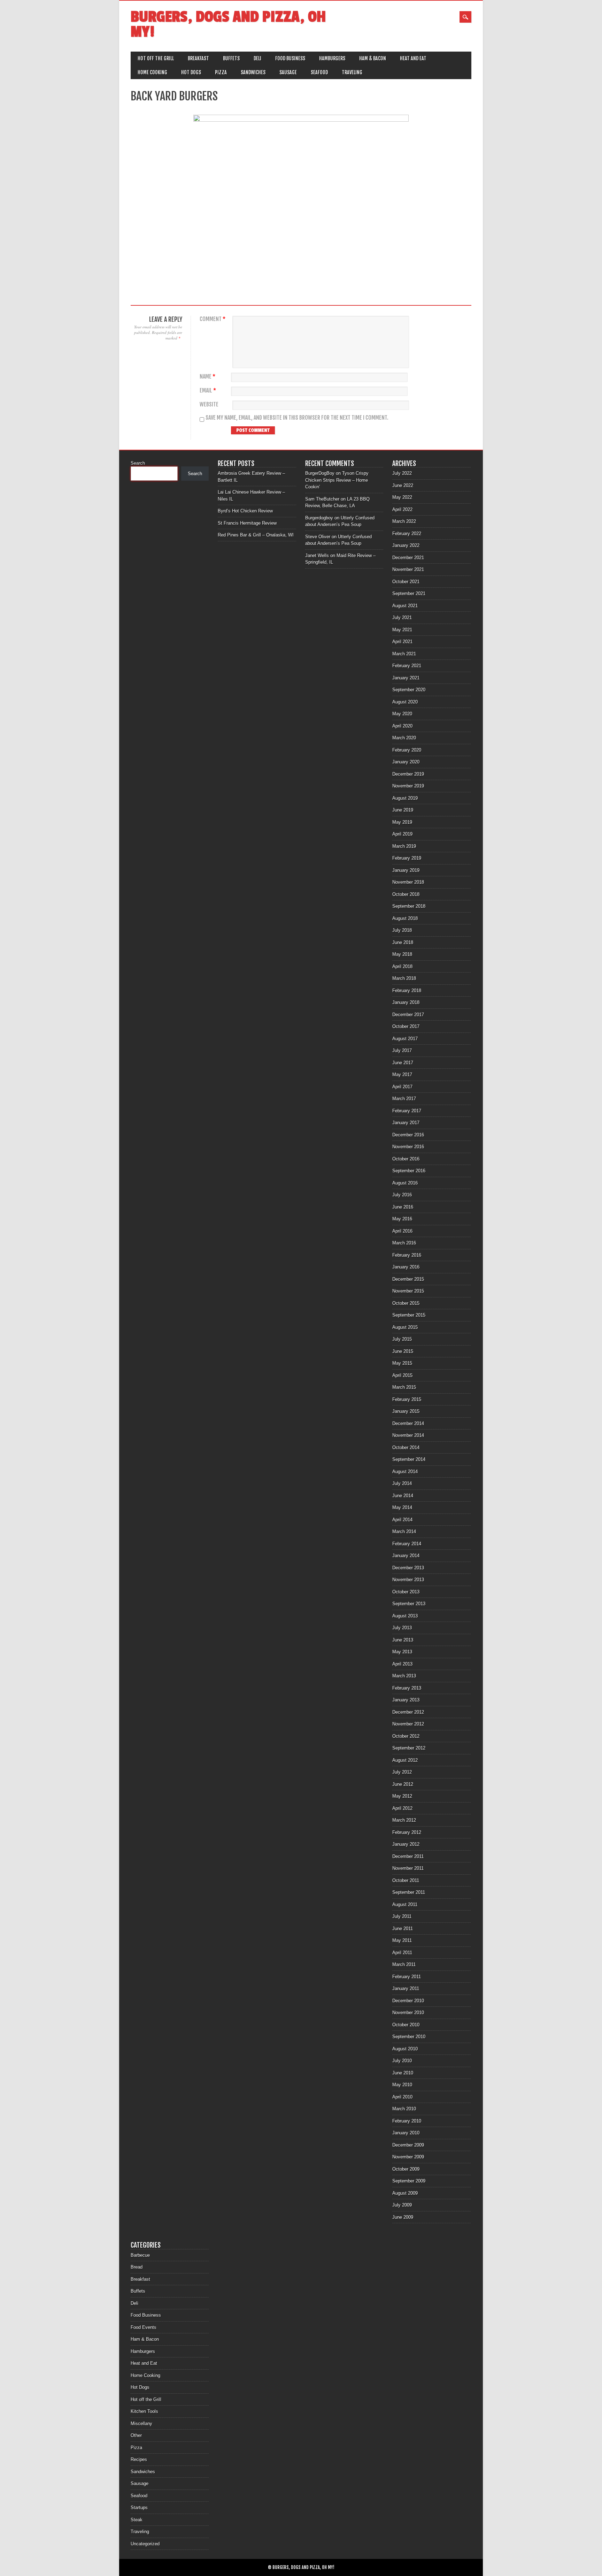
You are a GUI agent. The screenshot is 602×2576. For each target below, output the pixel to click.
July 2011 (402, 1916)
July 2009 (402, 2205)
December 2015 (408, 1279)
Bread (137, 2267)
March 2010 (404, 2109)
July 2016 (402, 1195)
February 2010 (407, 2121)
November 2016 (408, 1147)
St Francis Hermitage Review (247, 523)
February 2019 (407, 858)
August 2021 (405, 606)
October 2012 (406, 1736)
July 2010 (402, 2061)
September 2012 (409, 1748)
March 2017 (404, 1099)
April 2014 (402, 1520)
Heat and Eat (413, 58)
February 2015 (407, 1399)
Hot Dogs (191, 72)
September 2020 (409, 690)
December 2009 (408, 2145)
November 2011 (408, 1868)
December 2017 (408, 1015)
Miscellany (141, 2423)
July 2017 (402, 1050)
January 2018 (406, 1002)
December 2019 (408, 774)
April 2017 (402, 1087)
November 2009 (408, 2157)
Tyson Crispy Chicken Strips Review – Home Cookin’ (337, 480)
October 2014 (406, 1447)
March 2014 (404, 1531)
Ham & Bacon (373, 58)
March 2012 (404, 1820)
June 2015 (403, 1351)
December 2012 (408, 1712)
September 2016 (409, 1171)
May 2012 (402, 1796)
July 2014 (402, 1483)
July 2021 (402, 618)
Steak (137, 2520)
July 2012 (402, 1772)
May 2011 (402, 1940)
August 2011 (405, 1904)
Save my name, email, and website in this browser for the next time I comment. (297, 418)
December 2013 (408, 1568)
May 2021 (402, 630)
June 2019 (403, 810)
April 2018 (402, 966)
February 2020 (407, 750)
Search (138, 463)
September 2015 (409, 1315)
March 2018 (404, 978)
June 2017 (403, 1063)
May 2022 (402, 497)
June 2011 (403, 1929)
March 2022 (404, 521)
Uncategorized (145, 2544)
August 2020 (405, 702)
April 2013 (402, 1664)
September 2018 (409, 906)
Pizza (221, 72)
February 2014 (407, 1544)
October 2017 (406, 1026)
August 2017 (405, 1039)
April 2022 (402, 509)
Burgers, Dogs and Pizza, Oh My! (228, 24)
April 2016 (402, 1231)
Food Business (290, 58)
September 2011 (409, 1892)
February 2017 (407, 1111)
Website (209, 405)
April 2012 (402, 1808)
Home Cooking (152, 72)
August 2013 (405, 1616)
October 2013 (406, 1592)
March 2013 (404, 1676)
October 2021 (406, 582)
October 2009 (406, 2169)
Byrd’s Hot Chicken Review (245, 511)
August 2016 (405, 1183)
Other (136, 2435)
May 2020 (402, 714)
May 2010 (402, 2085)
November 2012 (408, 1724)
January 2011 (406, 1988)
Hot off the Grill (156, 58)
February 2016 (407, 1255)
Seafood (319, 72)
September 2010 (409, 2037)
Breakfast (198, 58)
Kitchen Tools (144, 2411)
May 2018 (402, 954)
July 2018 (402, 930)
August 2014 (405, 1472)
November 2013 (408, 1580)
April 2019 (402, 834)
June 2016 (403, 1207)
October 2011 (406, 1880)
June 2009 (403, 2217)
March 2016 (404, 1243)
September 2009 (409, 2181)
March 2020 (404, 738)
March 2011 (404, 1964)
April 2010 (402, 2097)
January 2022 (406, 545)
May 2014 (402, 1507)
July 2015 (402, 1339)
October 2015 (406, 1303)
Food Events (144, 2327)
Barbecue (140, 2255)
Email (208, 391)
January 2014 (406, 1556)
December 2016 (408, 1135)
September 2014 (409, 1459)
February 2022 (407, 534)
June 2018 (403, 942)
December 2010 (408, 2001)
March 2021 (404, 654)
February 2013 (407, 1688)
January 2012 (406, 1844)
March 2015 (404, 1387)
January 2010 (406, 2133)
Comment (213, 319)
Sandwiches (253, 72)
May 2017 (402, 1074)
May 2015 (402, 1363)
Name (207, 377)
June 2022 (403, 485)
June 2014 (403, 1496)
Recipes (139, 2459)
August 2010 (405, 2049)
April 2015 (402, 1375)
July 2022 (402, 473)
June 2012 (403, 1784)
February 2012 (407, 1832)
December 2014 (408, 1423)
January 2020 (406, 762)
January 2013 (406, 1700)
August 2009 (405, 2193)
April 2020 (402, 726)
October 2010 (406, 2025)
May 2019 (402, 822)
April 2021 (402, 642)
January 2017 (406, 1123)
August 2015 (405, 1327)
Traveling (352, 72)
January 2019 (406, 870)
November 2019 (408, 786)
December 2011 (408, 1856)
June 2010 (403, 2073)
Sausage (288, 72)
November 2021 (408, 569)
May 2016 (402, 1219)
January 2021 (406, 678)
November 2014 (408, 1435)
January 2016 (406, 1267)
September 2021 (409, 593)
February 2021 (407, 666)
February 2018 (407, 990)
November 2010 (408, 2013)
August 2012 (405, 1760)
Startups (139, 2508)
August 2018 (405, 918)
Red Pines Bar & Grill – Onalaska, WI (256, 535)
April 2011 (402, 1953)
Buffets (231, 58)
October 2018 (406, 894)
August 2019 (405, 798)
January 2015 (406, 1411)
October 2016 (406, 1159)
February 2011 (407, 1977)
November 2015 (408, 1291)
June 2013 (403, 1640)
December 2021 (408, 558)
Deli (257, 58)
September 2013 (409, 1604)
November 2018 (408, 882)
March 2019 (404, 846)
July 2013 (402, 1628)
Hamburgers (332, 58)
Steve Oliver (318, 537)
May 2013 (402, 1652)
